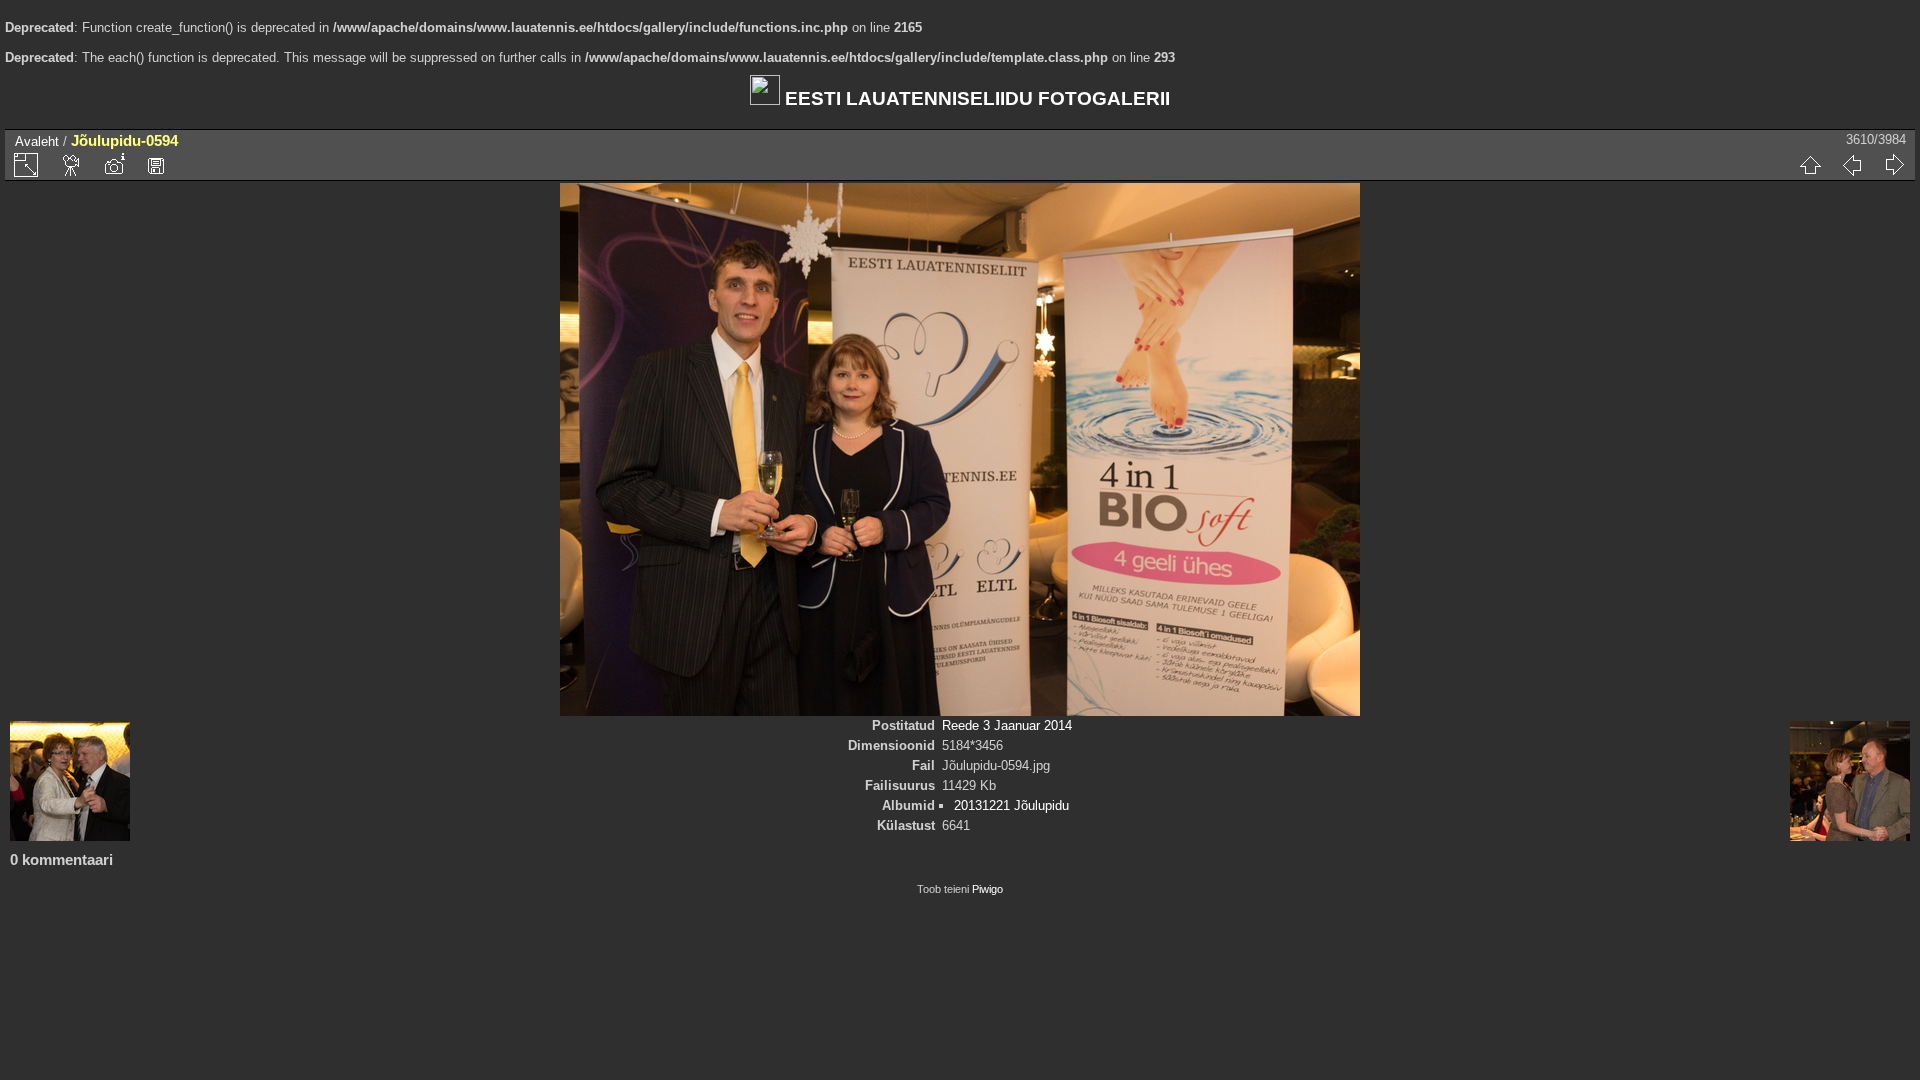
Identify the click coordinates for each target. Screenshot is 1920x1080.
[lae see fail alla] (156, 165)
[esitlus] (72, 165)
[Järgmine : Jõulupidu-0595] (1894, 165)
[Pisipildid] (1810, 165)
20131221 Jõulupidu (1011, 805)
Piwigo (987, 889)
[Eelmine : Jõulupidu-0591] (1852, 165)
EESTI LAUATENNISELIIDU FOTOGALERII (975, 98)
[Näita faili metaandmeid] (114, 165)
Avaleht (37, 141)
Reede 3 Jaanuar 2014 (1007, 725)
